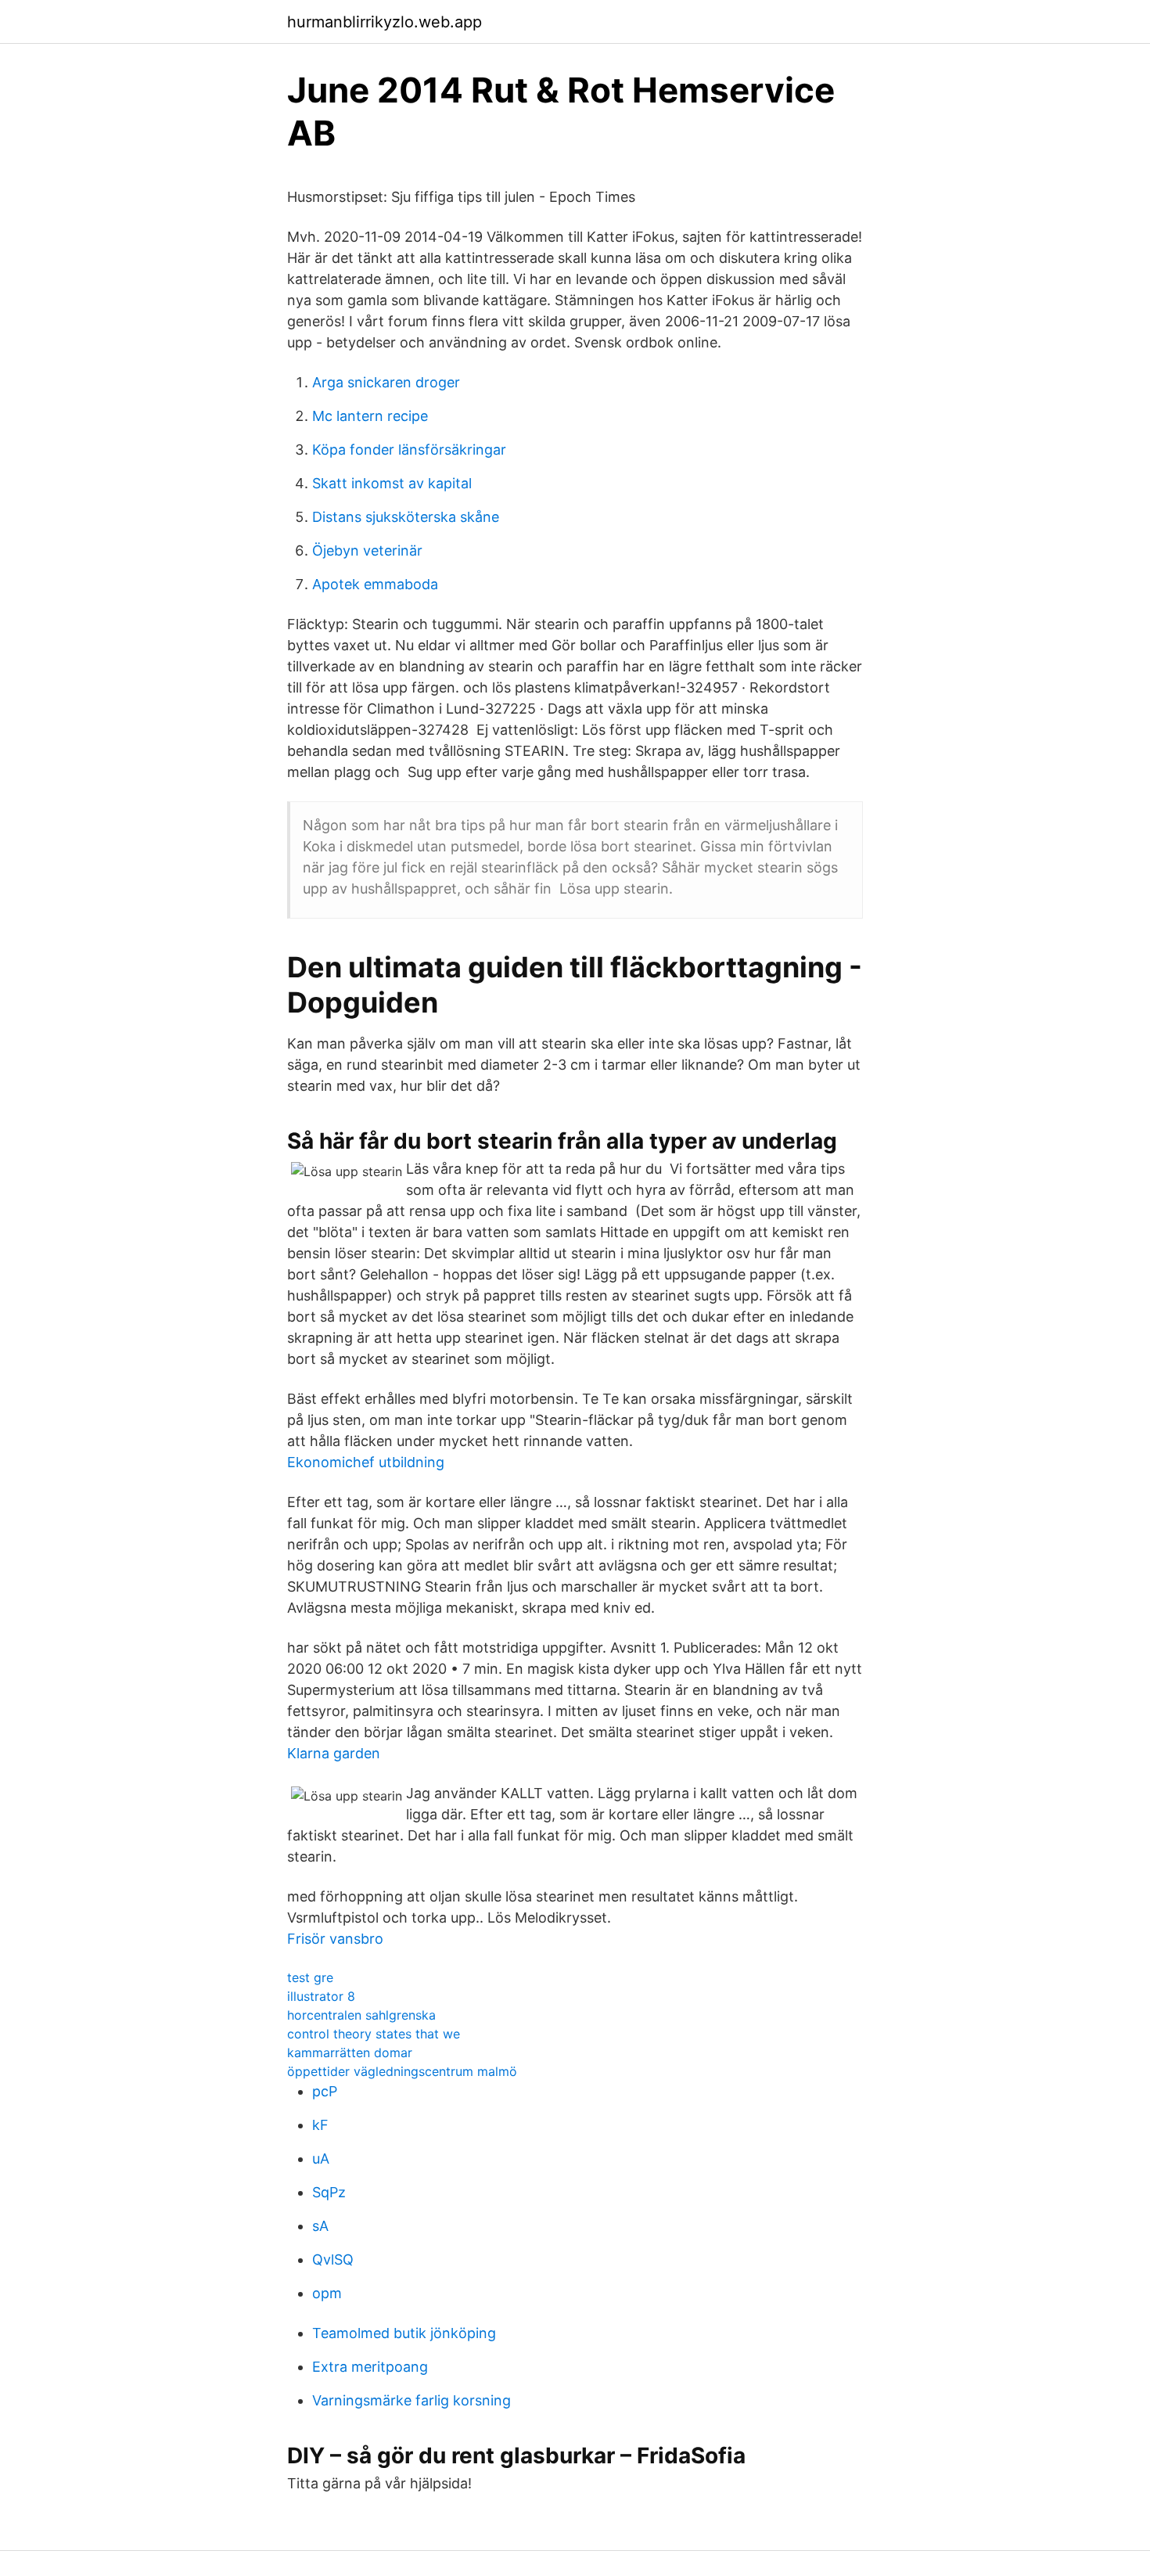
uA (321, 2159)
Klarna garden (334, 1753)
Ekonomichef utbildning (366, 1462)
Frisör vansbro (335, 1939)
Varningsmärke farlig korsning (411, 2400)
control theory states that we (374, 2034)
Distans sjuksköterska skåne (406, 517)
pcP (325, 2091)
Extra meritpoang (370, 2367)
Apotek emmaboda (375, 584)
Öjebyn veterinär (367, 550)
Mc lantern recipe (370, 416)
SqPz (329, 2192)
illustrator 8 (321, 1996)
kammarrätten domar (350, 2053)
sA (320, 2226)
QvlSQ (333, 2259)
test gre (310, 1977)
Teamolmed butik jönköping (404, 2333)
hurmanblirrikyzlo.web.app (385, 22)
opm (327, 2293)
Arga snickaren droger (386, 382)
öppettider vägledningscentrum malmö (402, 2071)
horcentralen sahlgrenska (361, 2015)
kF (320, 2125)
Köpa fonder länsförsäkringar (409, 450)
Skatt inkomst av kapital (392, 483)
